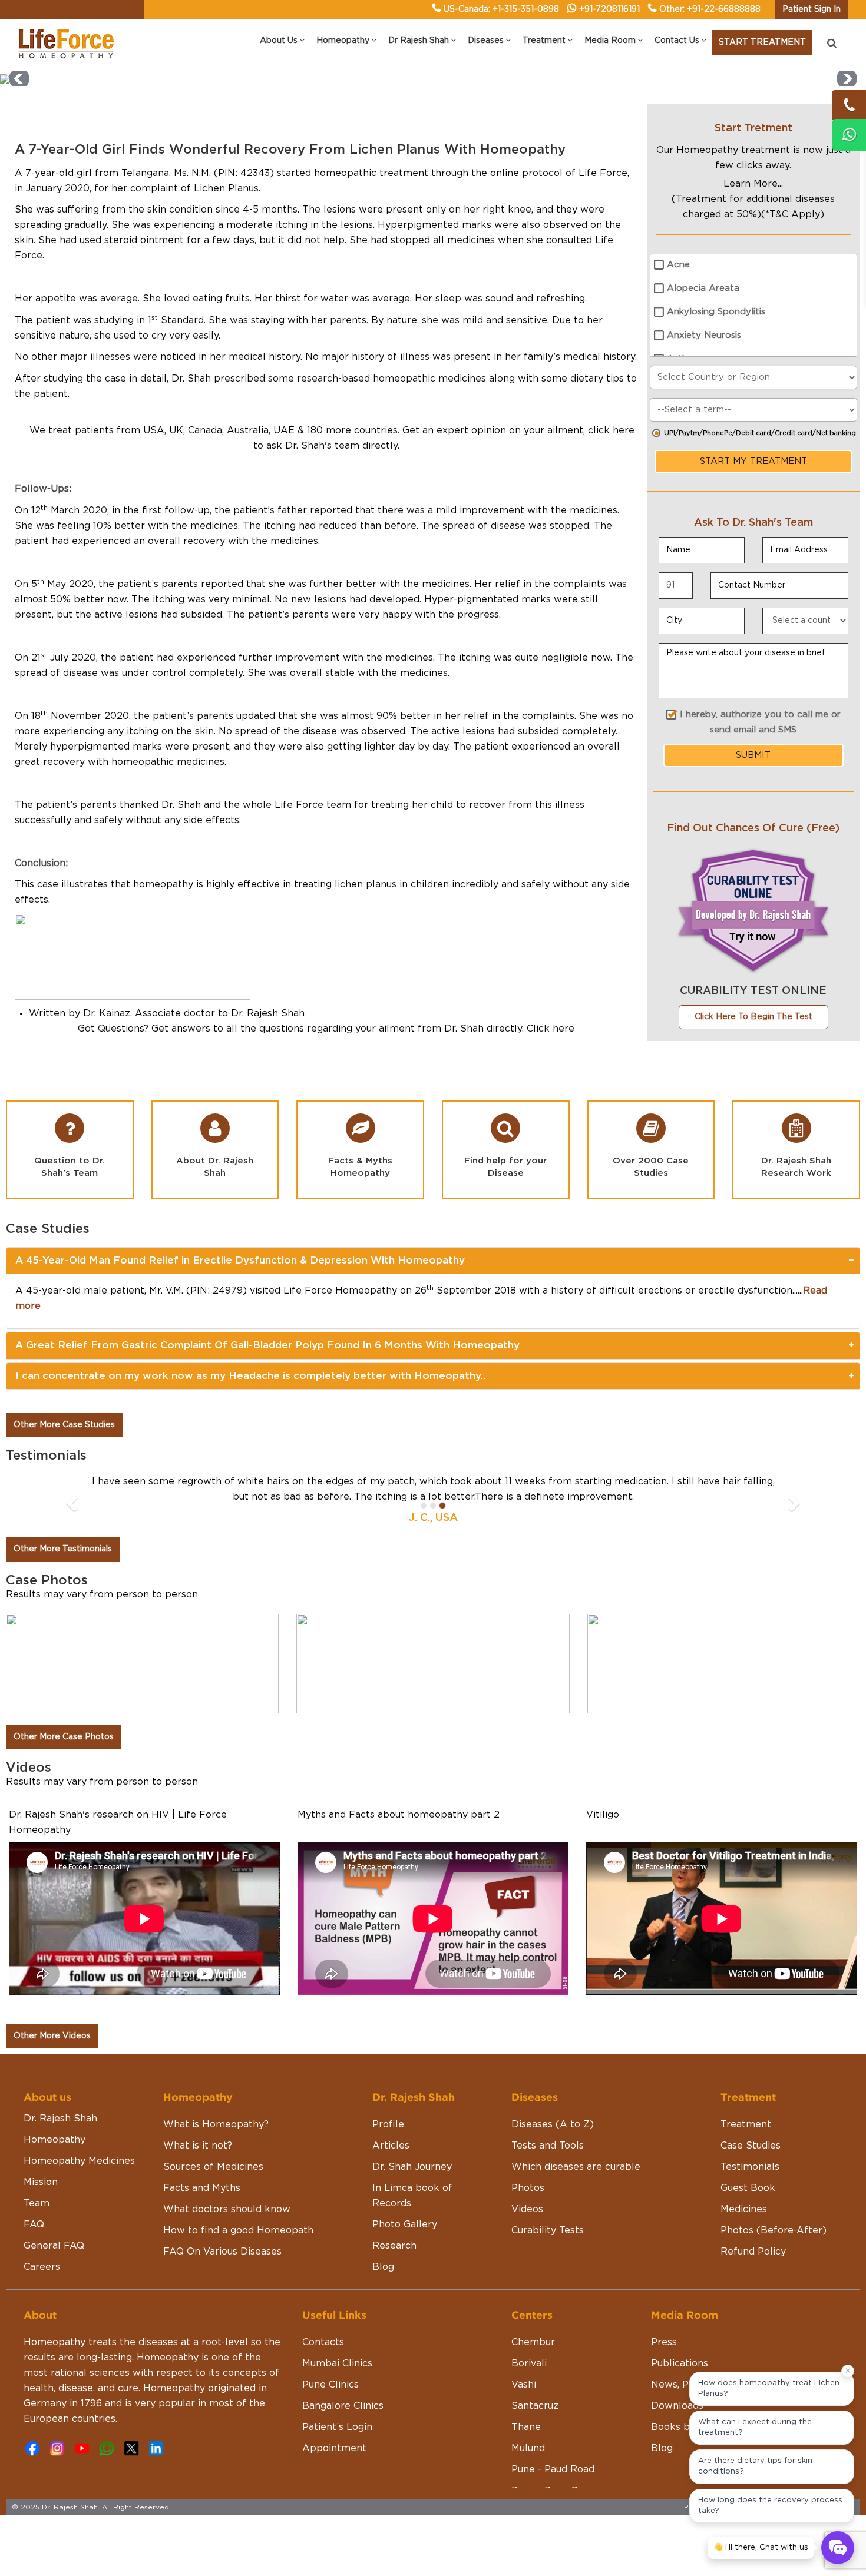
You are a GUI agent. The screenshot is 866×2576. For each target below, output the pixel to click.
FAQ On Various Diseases (222, 2252)
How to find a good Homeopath (238, 2230)
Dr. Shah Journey (412, 2167)
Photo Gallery (405, 2224)
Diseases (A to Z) (553, 2124)
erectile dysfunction (745, 1291)
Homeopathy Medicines (79, 2161)
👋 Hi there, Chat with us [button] (761, 2547)
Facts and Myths (202, 2188)
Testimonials (750, 2167)
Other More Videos (52, 2036)
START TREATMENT (762, 42)
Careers (42, 2267)
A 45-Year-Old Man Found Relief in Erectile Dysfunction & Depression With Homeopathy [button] (240, 1260)
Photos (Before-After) (774, 2230)
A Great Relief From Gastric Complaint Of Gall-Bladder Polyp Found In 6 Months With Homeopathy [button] (267, 1345)
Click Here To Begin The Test (753, 1017)
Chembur (533, 2342)
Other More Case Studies (64, 1425)
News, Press (680, 2385)
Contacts (323, 2342)
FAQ (34, 2224)
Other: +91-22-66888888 (710, 9)
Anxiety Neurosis (704, 335)
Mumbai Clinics (337, 2363)
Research (394, 2246)
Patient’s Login (337, 2427)
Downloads (677, 2406)
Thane (526, 2427)
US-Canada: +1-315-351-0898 (501, 9)
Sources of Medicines (213, 2167)
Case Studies (751, 2146)
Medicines (744, 2209)
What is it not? (198, 2146)
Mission (41, 2182)
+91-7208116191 (609, 9)
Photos (528, 2188)
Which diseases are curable (576, 2167)
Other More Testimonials (63, 1549)
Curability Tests (548, 2230)
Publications (680, 2363)
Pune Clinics (330, 2385)
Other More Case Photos (64, 1737)
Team (37, 2203)
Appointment (334, 2448)
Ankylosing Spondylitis (716, 312)
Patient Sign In (812, 9)
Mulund (528, 2448)
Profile (388, 2124)
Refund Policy (753, 2252)
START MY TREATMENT (753, 461)
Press (664, 2342)
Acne (678, 265)
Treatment (746, 2124)
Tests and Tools (548, 2146)
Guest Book (748, 2188)
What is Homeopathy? (216, 2124)
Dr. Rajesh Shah (60, 2119)
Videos (527, 2209)
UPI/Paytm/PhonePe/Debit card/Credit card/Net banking (760, 433)
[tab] (433, 1261)
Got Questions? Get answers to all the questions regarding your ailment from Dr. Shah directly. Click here (326, 1029)
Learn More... (753, 184)
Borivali (529, 2363)
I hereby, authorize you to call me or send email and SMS (760, 722)
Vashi (524, 2385)
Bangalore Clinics (343, 2406)
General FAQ (54, 2246)
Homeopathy (54, 2140)
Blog (383, 2267)
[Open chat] (838, 2548)
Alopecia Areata (703, 288)
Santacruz (535, 2406)
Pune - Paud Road (553, 2469)
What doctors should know (227, 2209)
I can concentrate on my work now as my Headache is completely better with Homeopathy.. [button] (250, 1376)
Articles (391, 2146)
